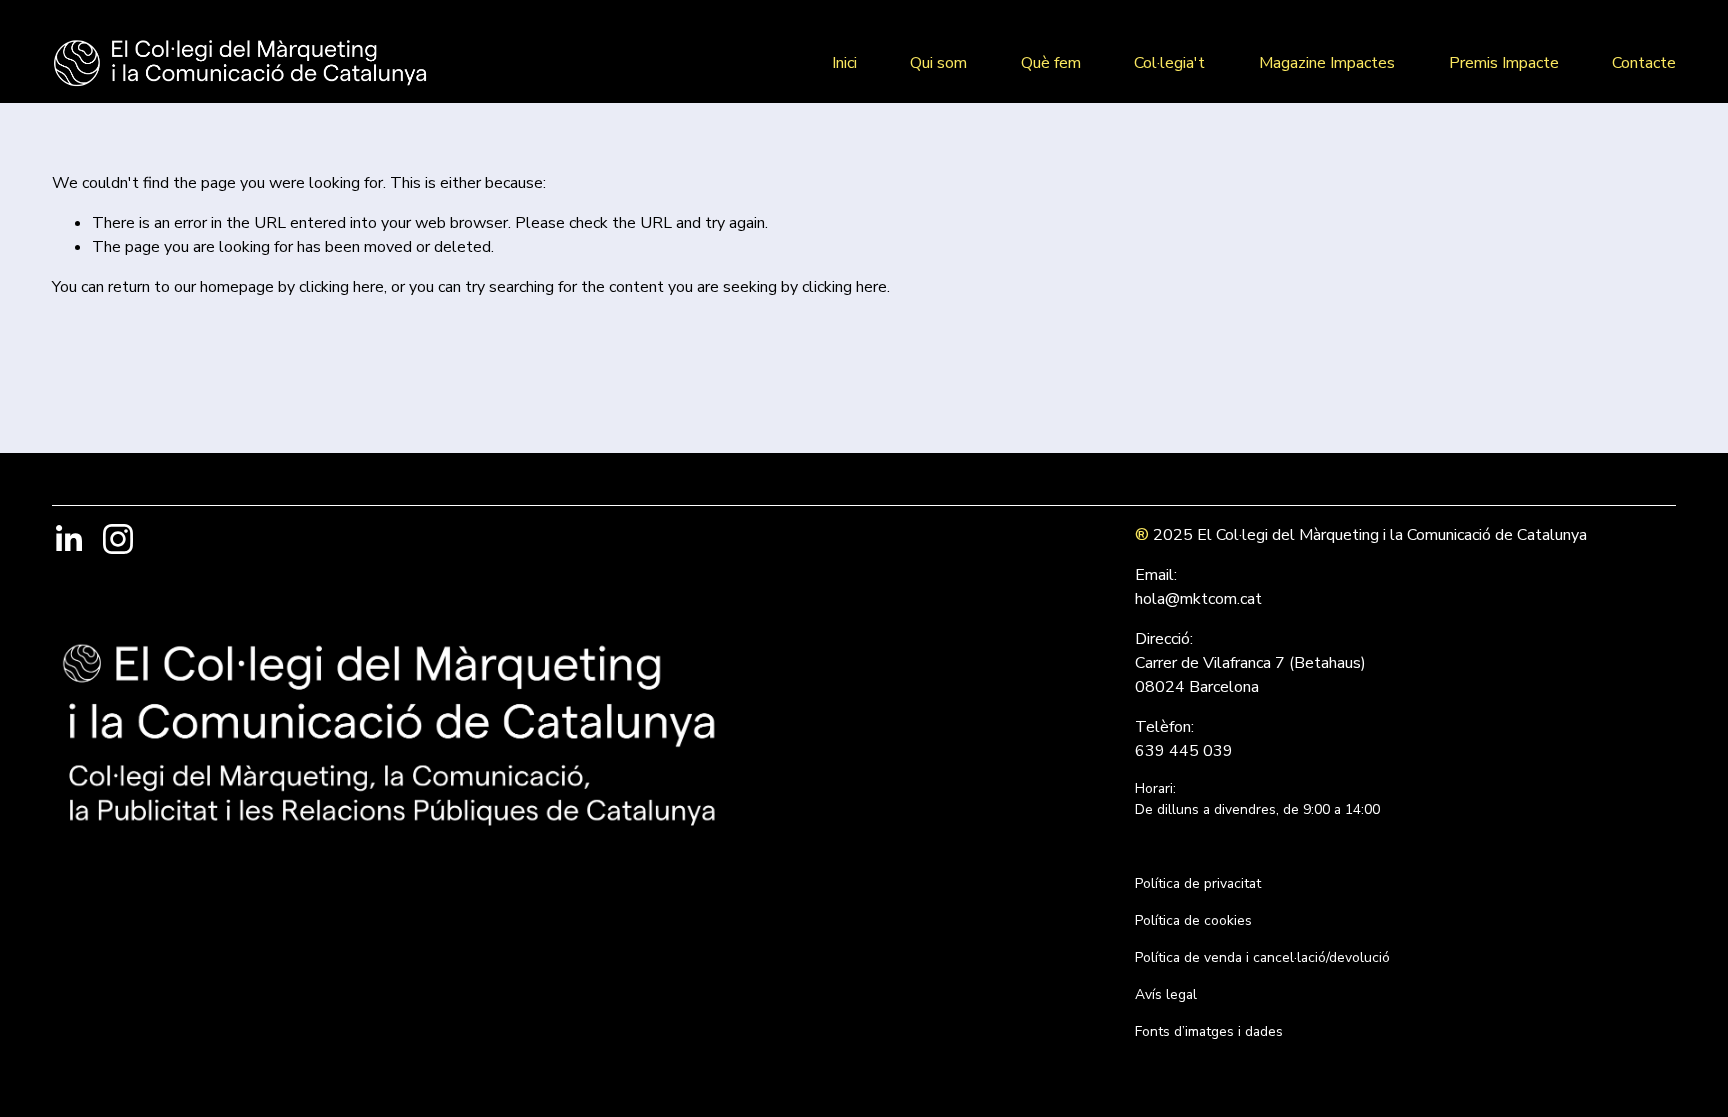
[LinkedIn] (68, 539)
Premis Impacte (1504, 63)
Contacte (1644, 63)
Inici (844, 63)
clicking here (341, 287)
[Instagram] (118, 539)
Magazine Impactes (1327, 63)
